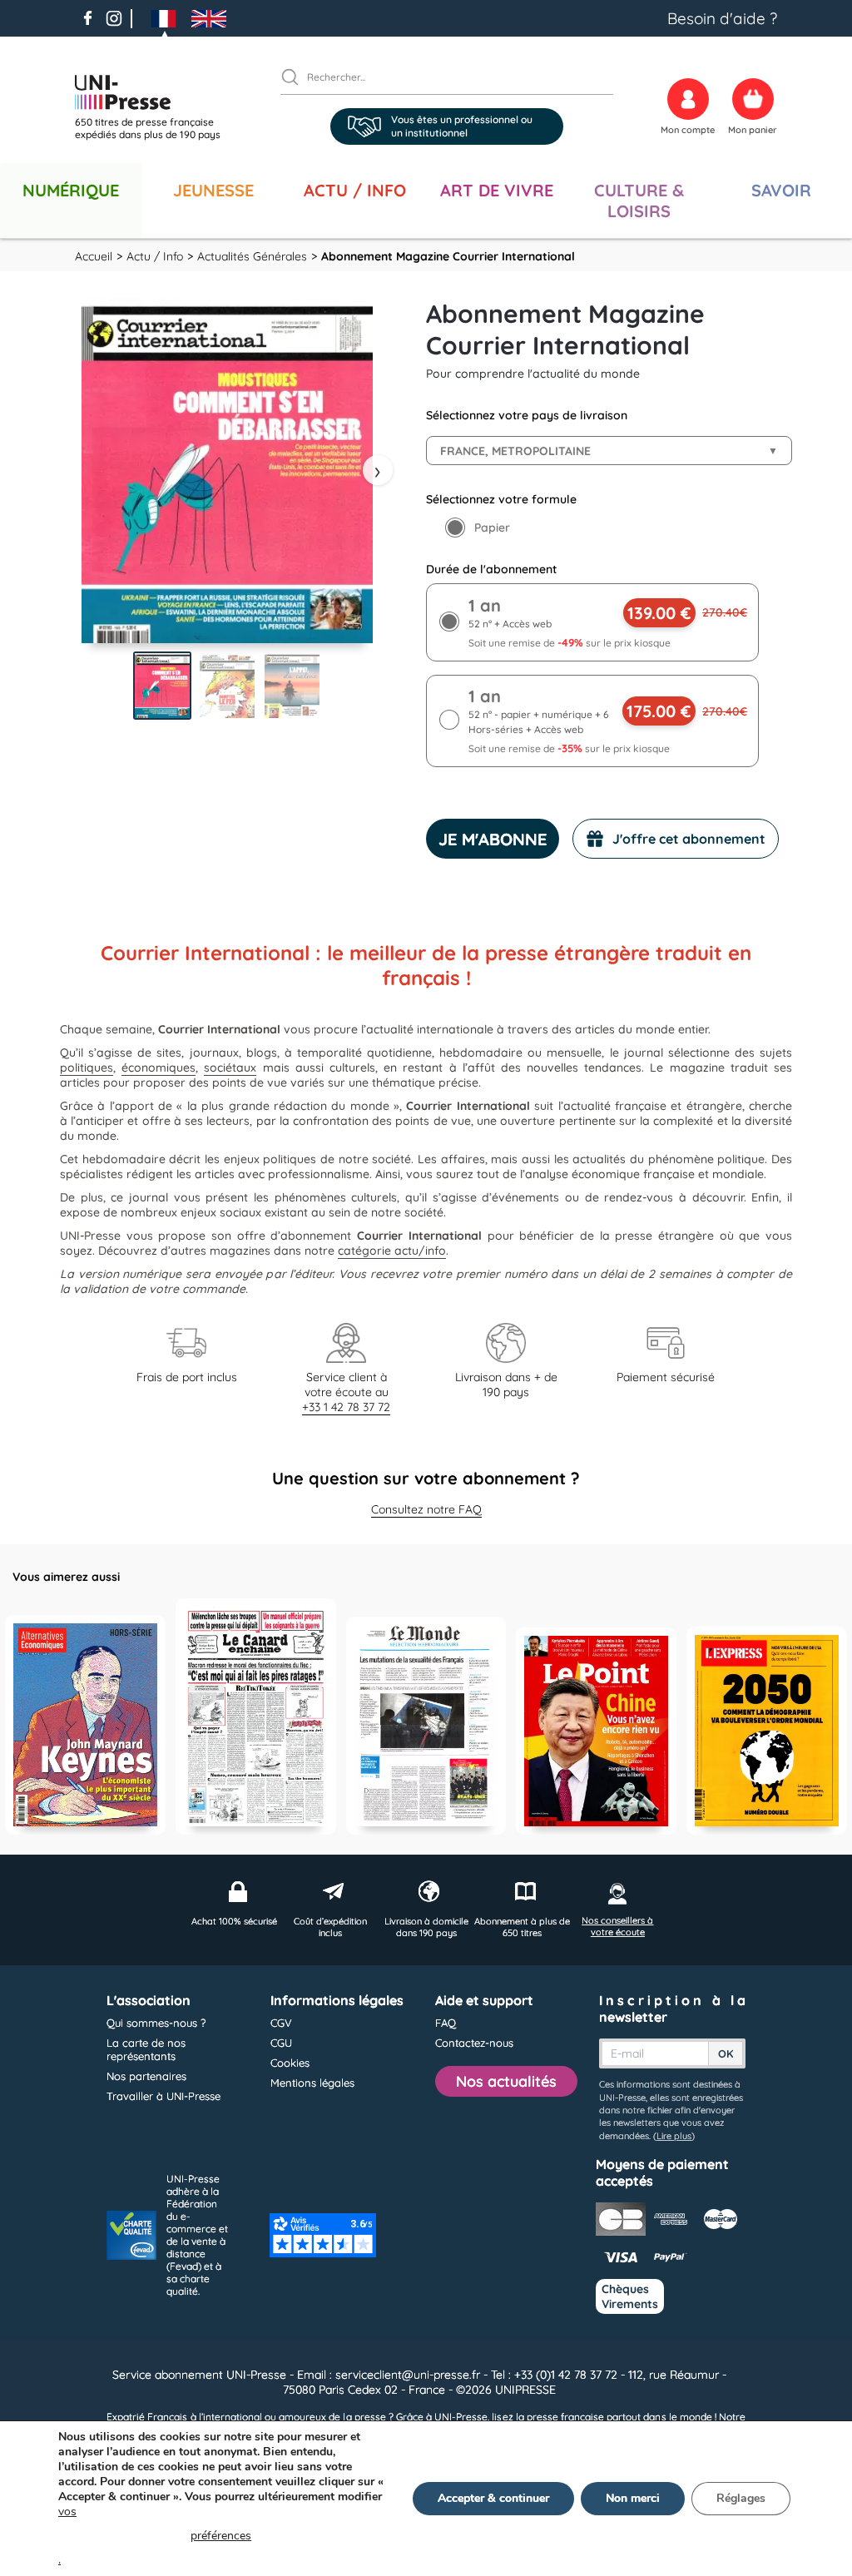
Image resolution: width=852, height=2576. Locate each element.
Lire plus (674, 2136)
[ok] (297, 77)
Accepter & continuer (493, 2498)
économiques (159, 1068)
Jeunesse (213, 190)
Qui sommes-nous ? (156, 2023)
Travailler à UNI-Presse (163, 2096)
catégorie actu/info (392, 1251)
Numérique (71, 190)
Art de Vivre (497, 190)
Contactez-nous (474, 2043)
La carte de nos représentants (146, 2049)
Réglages (741, 2498)
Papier (492, 528)
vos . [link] (155, 2536)
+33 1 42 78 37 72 (346, 1407)
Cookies (290, 2063)
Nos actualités (506, 2081)
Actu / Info (355, 190)
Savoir (781, 190)
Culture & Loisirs (639, 201)
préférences (221, 2536)
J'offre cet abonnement (689, 839)
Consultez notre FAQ (426, 1509)
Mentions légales (312, 2083)
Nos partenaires (146, 2076)
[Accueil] (154, 92)
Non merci (633, 2498)
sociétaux (230, 1068)
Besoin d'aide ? (722, 18)
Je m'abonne (493, 839)
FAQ (446, 2023)
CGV (281, 2023)
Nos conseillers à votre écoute (617, 1926)
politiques (87, 1068)
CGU (281, 2043)
